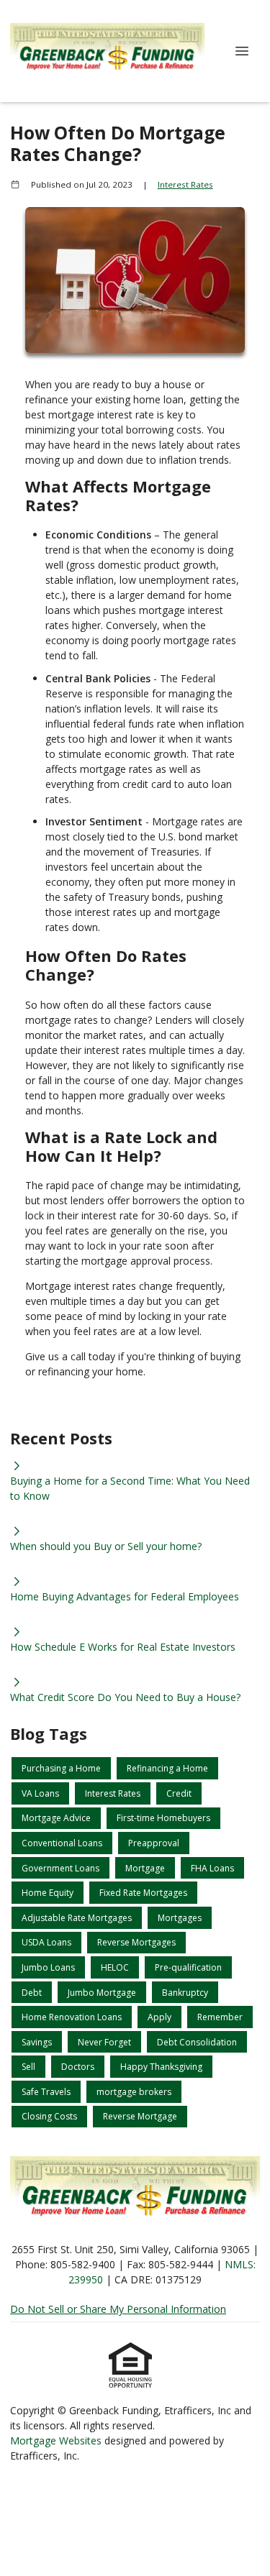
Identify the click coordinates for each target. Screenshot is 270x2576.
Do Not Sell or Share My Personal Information (118, 2309)
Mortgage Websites (57, 2440)
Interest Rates (185, 184)
